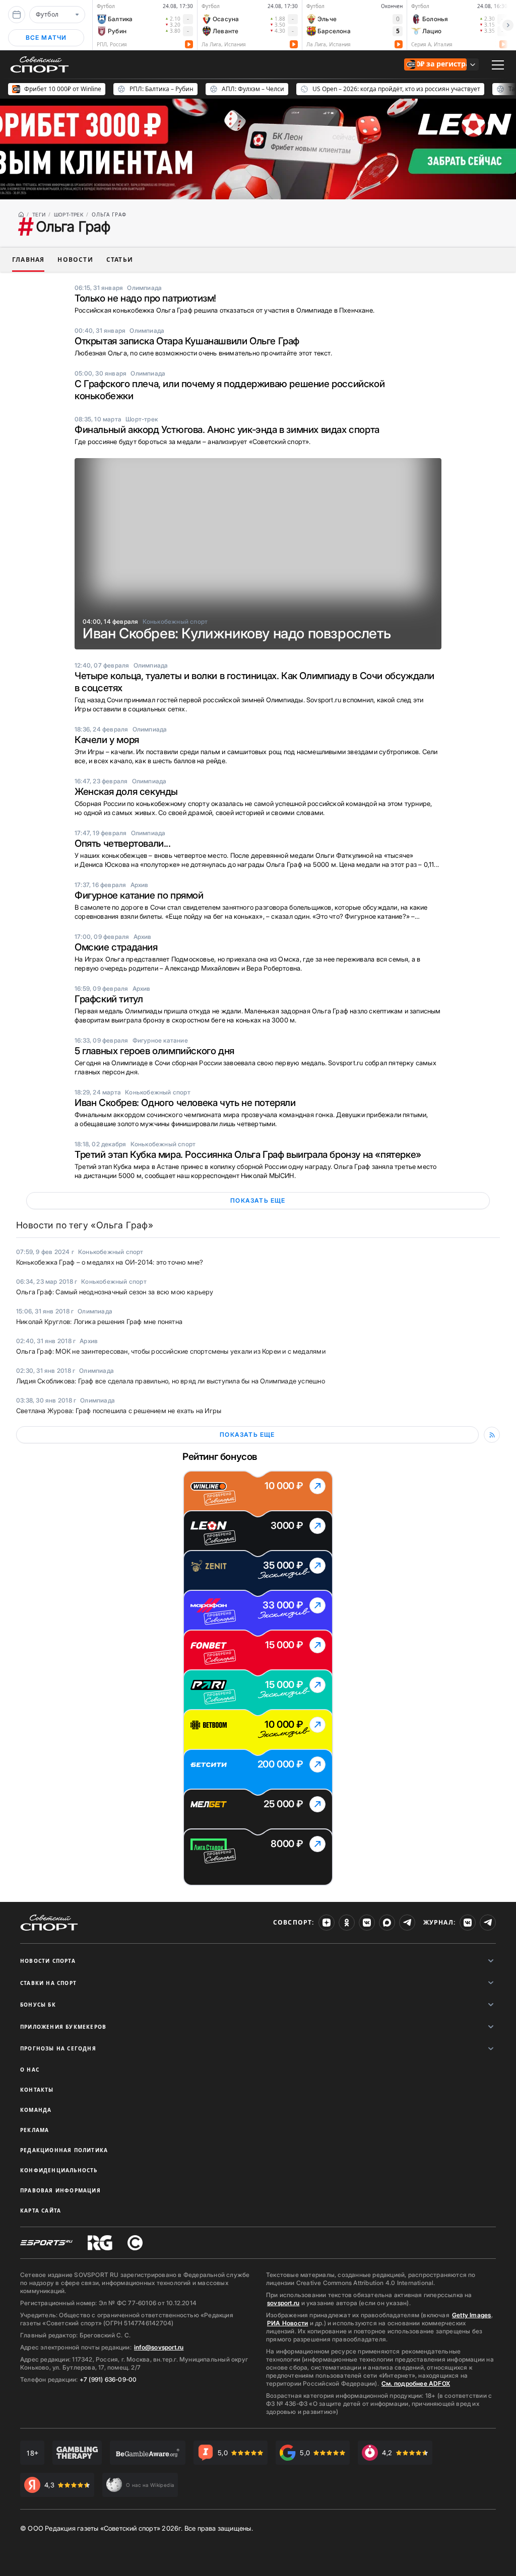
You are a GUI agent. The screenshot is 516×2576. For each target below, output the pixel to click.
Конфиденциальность (59, 2170)
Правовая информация (60, 2190)
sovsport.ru (283, 2303)
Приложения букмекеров (63, 2027)
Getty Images (472, 2315)
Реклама (35, 2130)
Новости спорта (48, 1961)
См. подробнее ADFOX (416, 2383)
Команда (36, 2110)
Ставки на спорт (48, 1983)
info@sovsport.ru (159, 2347)
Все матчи (46, 38)
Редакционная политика (64, 2150)
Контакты (37, 2090)
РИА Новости (287, 2323)
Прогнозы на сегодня (58, 2048)
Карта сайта (41, 2211)
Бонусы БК (38, 2005)
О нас (30, 2070)
